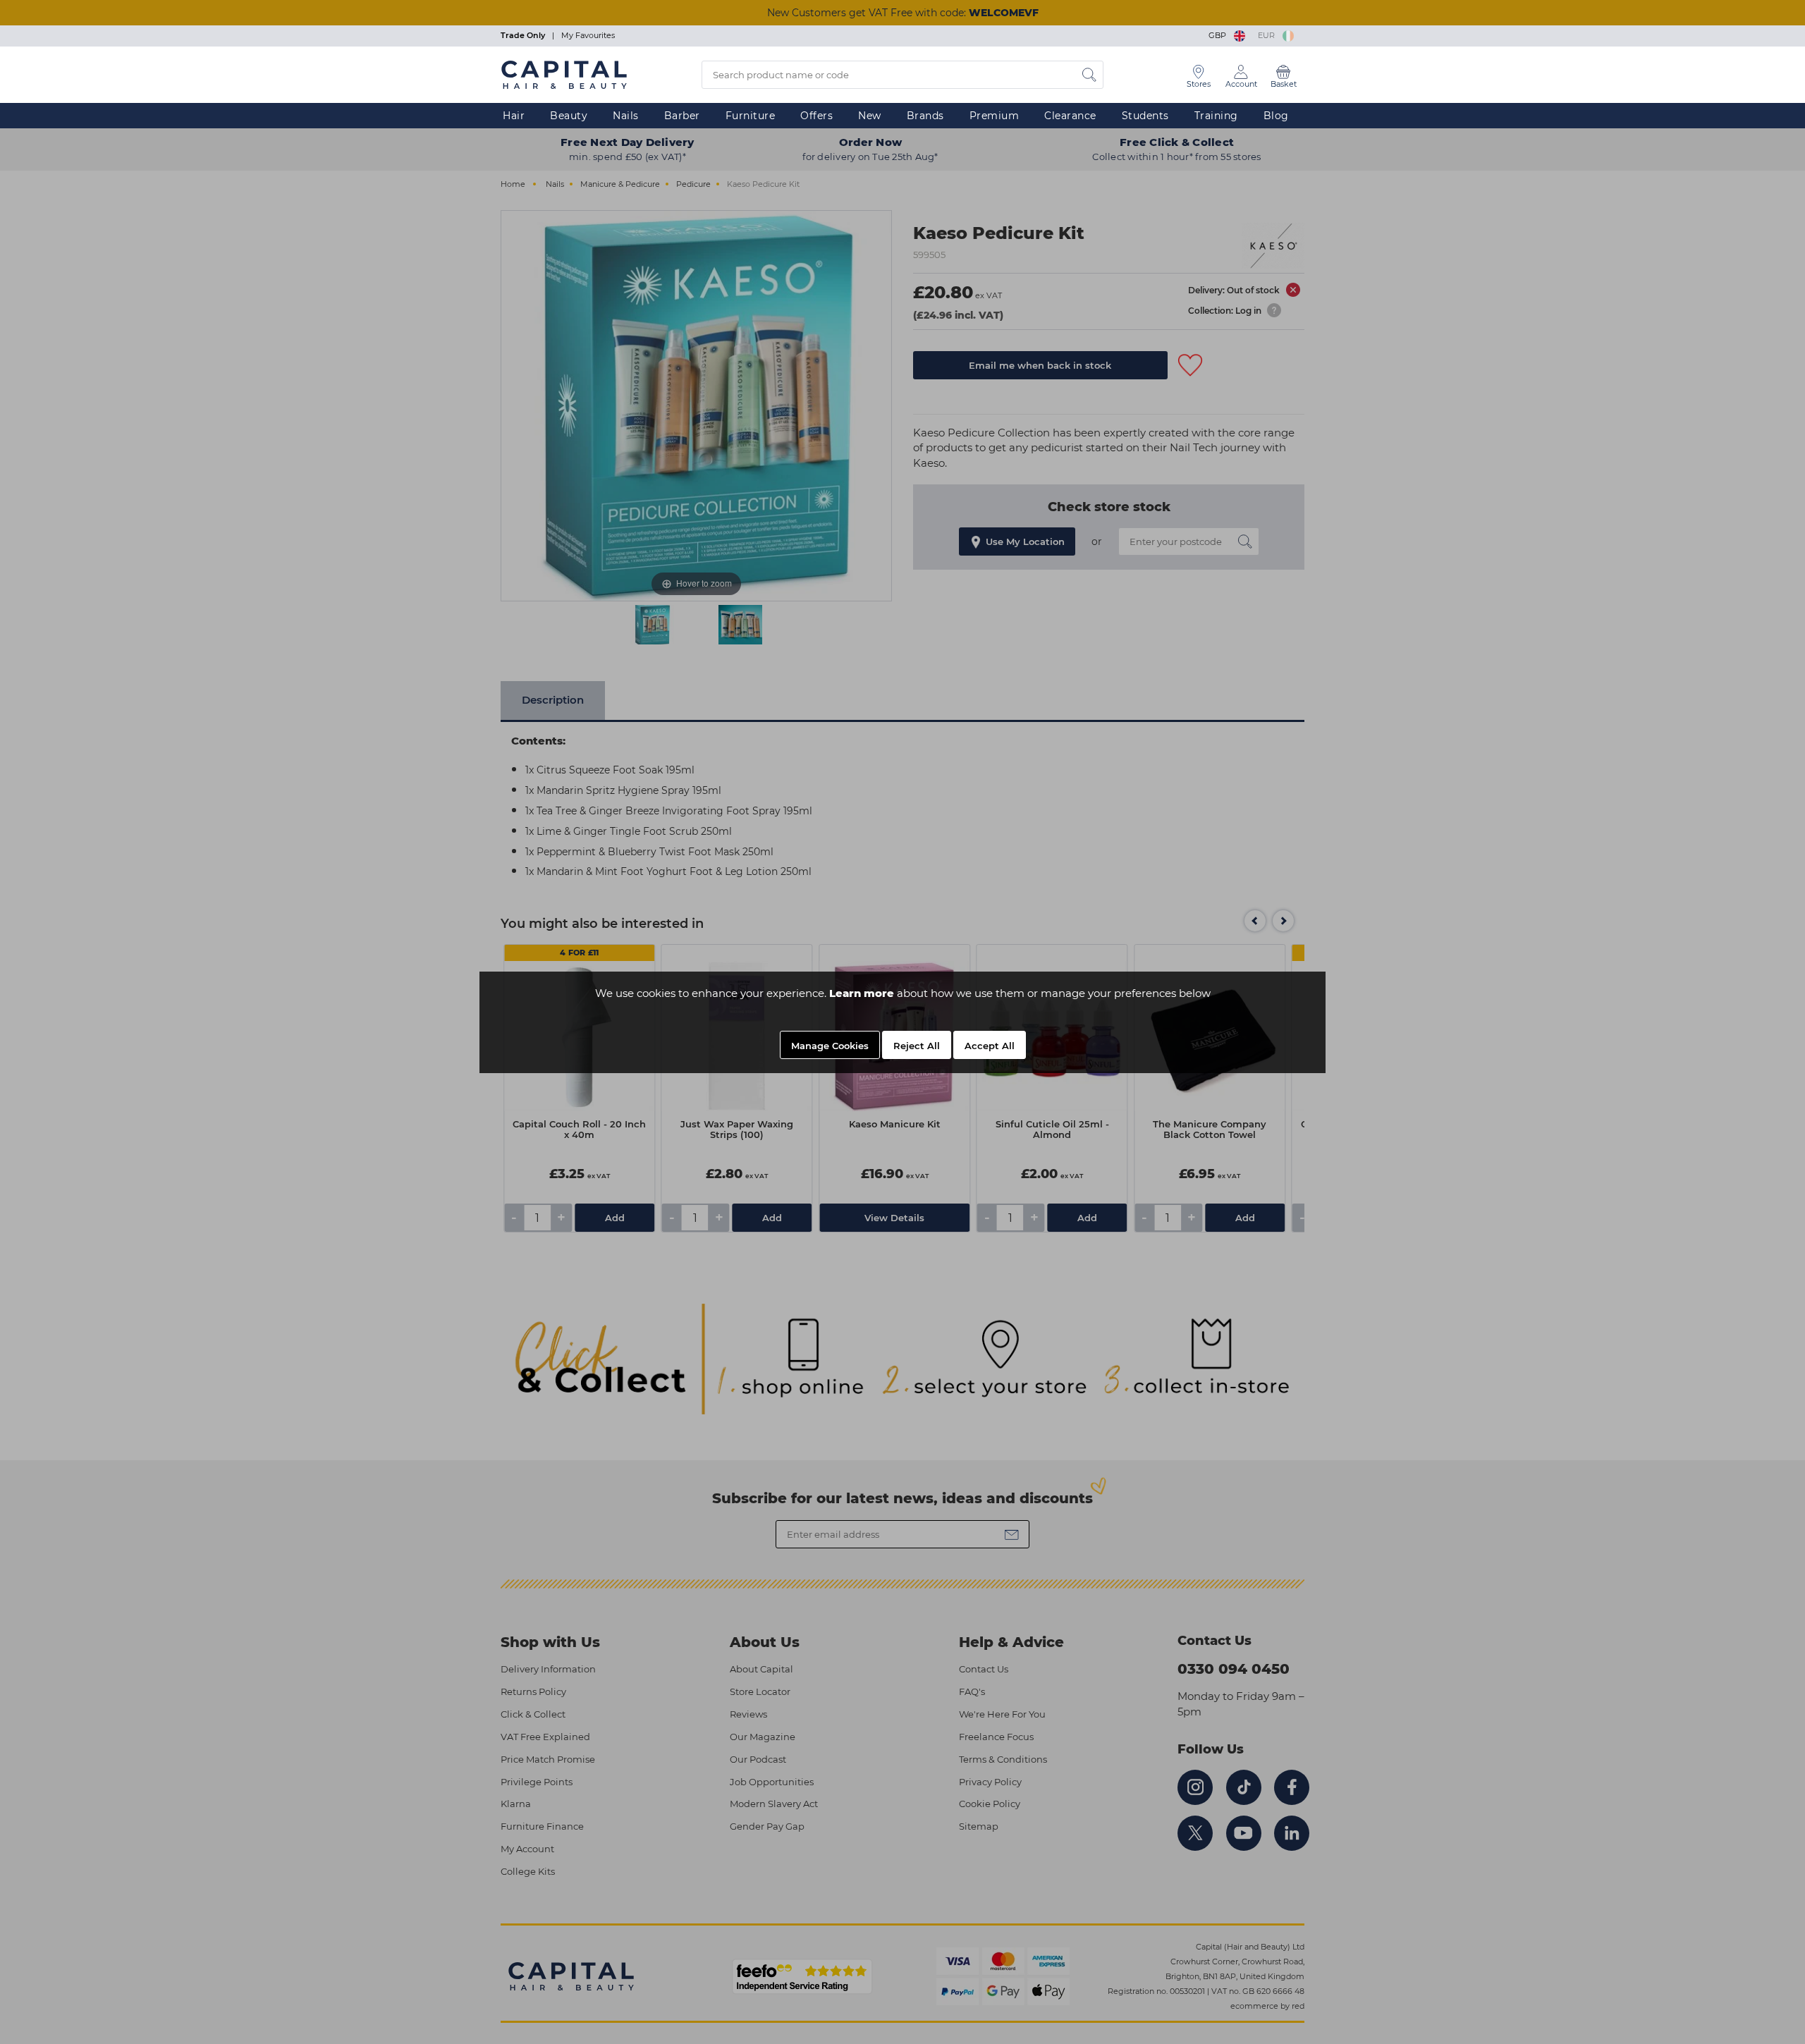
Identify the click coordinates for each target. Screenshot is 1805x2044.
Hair (514, 116)
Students (1145, 116)
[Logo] (564, 74)
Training (1216, 116)
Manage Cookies (830, 1046)
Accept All (990, 1046)
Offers (816, 116)
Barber (682, 116)
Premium (995, 116)
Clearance (1070, 116)
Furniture (751, 116)
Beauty (569, 116)
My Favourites (588, 35)
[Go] (1089, 75)
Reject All (917, 1046)
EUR (1268, 35)
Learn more (862, 993)
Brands (925, 116)
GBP (1219, 35)
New (870, 116)
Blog (1276, 116)
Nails (626, 116)
